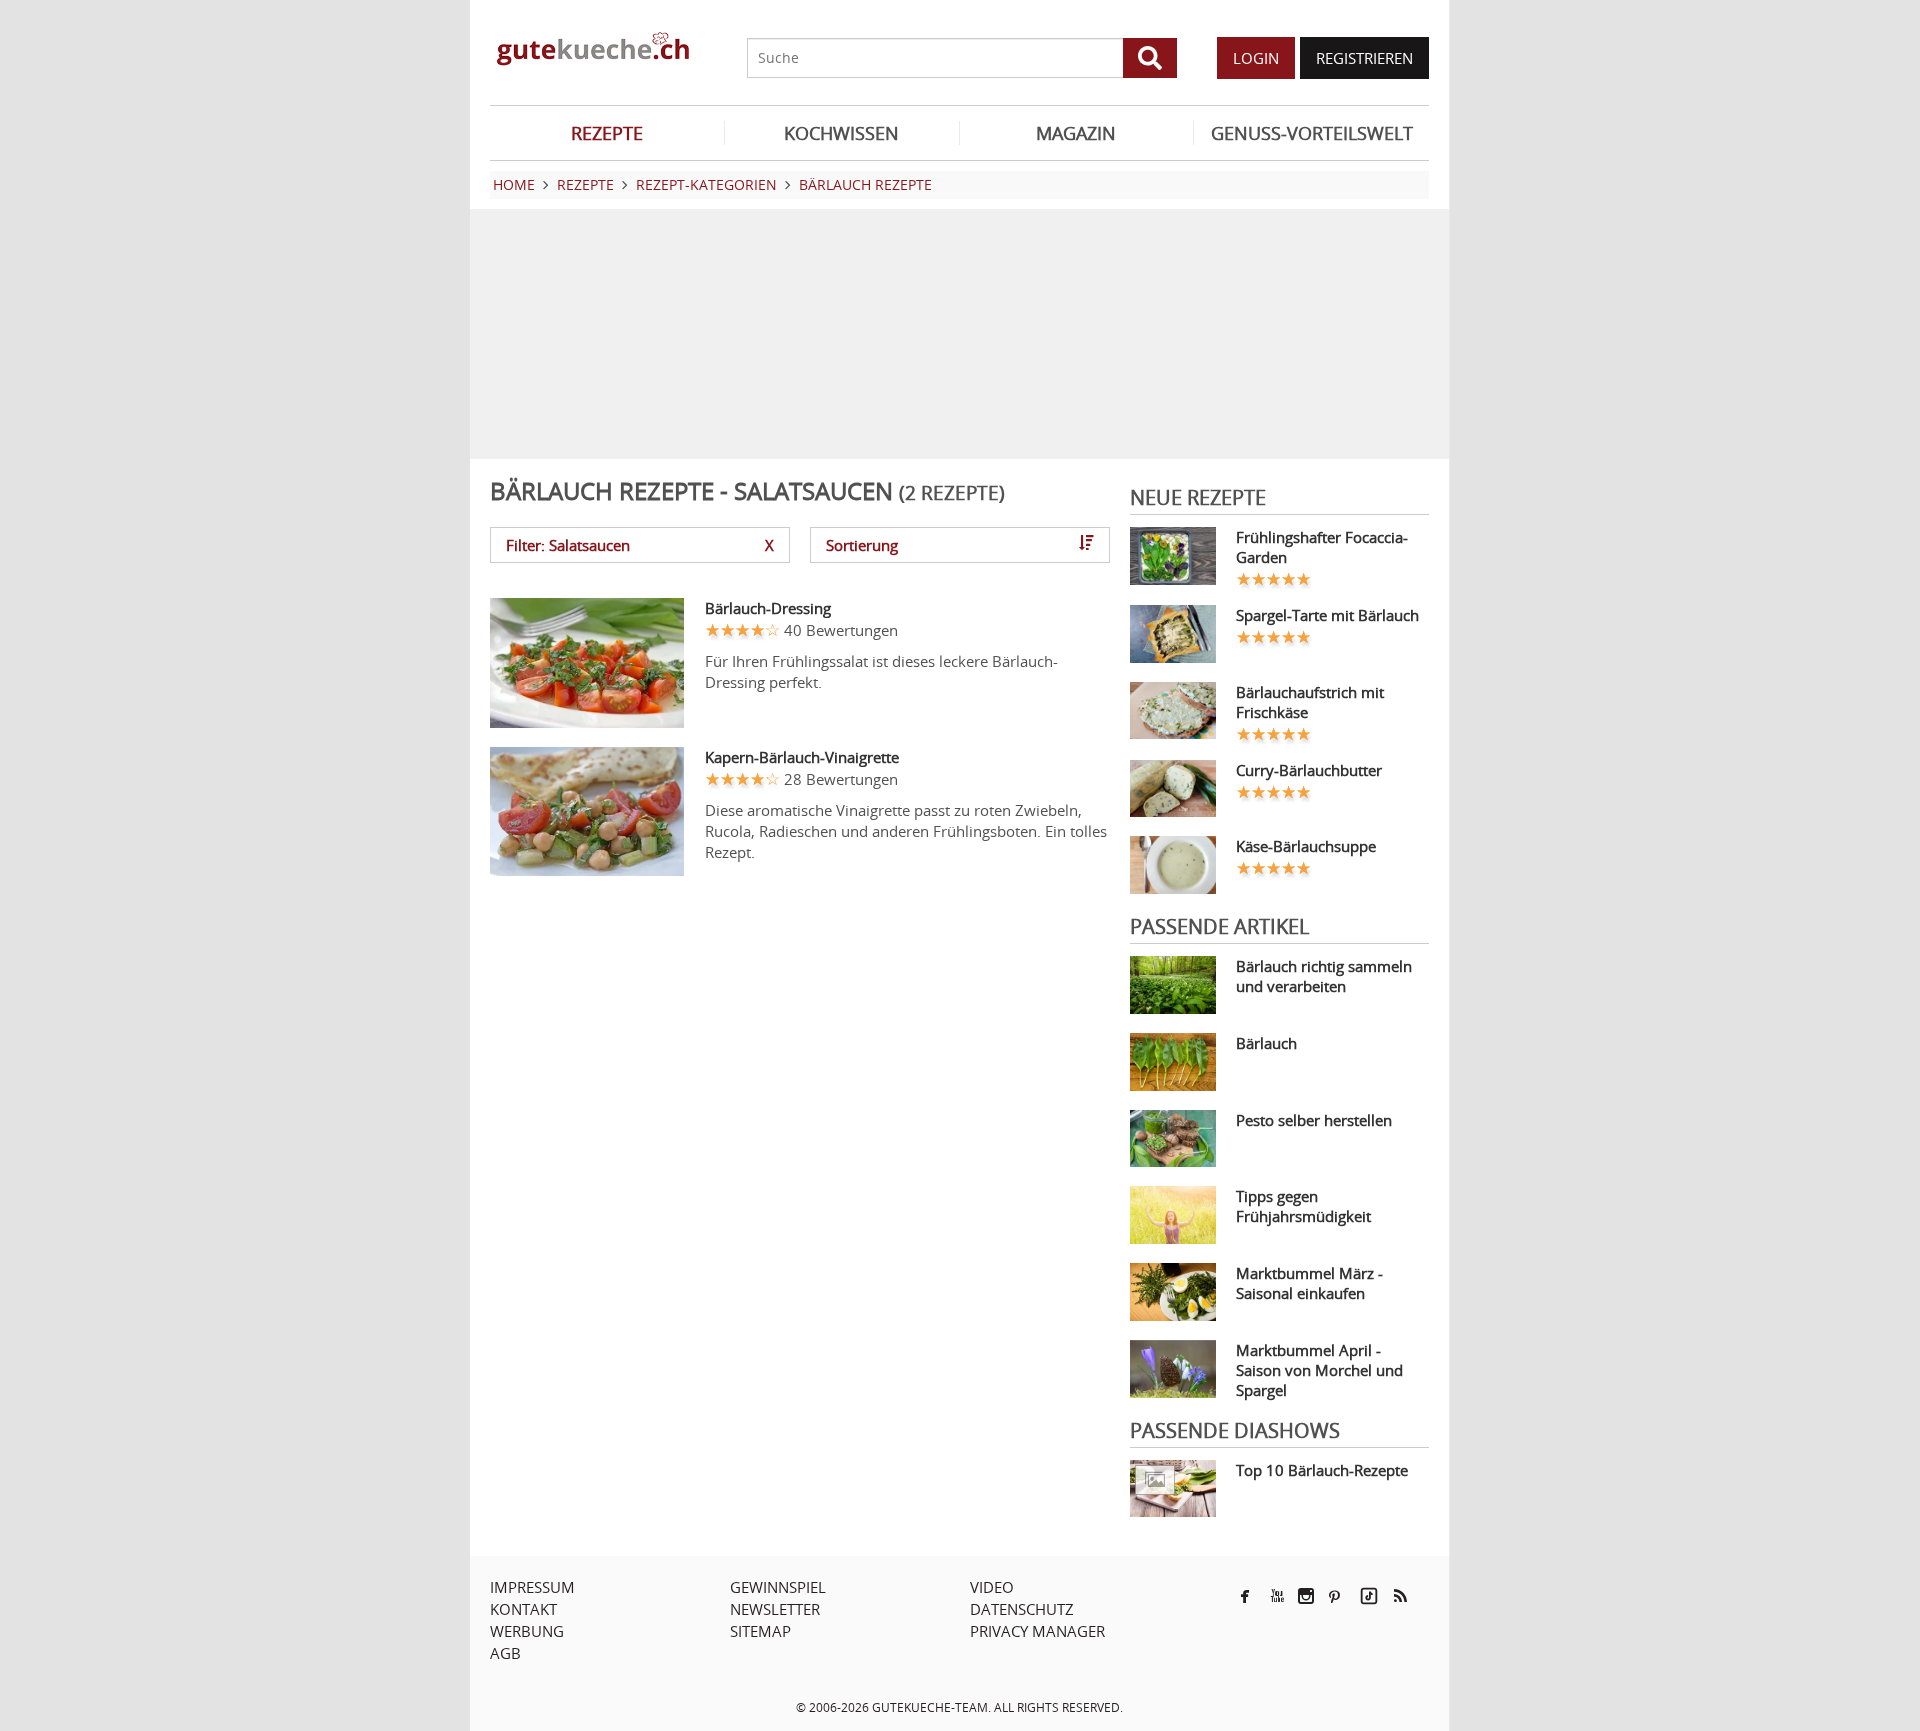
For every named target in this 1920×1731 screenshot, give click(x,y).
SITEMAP (760, 1631)
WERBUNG (527, 1631)
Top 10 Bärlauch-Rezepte (1322, 1470)
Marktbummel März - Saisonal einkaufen (1309, 1283)
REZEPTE (607, 133)
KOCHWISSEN (841, 133)
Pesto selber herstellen (1314, 1120)
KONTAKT (523, 1609)
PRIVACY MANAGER (1037, 1631)
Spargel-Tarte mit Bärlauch (1327, 615)
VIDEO (992, 1587)
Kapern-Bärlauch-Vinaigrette (802, 757)
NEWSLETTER (775, 1609)
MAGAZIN (1076, 133)
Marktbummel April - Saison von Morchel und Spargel (1319, 1370)
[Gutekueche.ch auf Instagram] (1306, 1596)
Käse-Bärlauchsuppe (1306, 846)
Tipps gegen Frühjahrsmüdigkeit (1303, 1206)
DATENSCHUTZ (1022, 1609)
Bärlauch (1266, 1043)
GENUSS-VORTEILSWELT (1312, 133)
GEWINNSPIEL (778, 1587)
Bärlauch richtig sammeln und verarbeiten (1324, 976)
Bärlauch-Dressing (768, 608)
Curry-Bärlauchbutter (1309, 770)
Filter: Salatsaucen (640, 545)
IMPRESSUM (532, 1587)
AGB (505, 1653)
